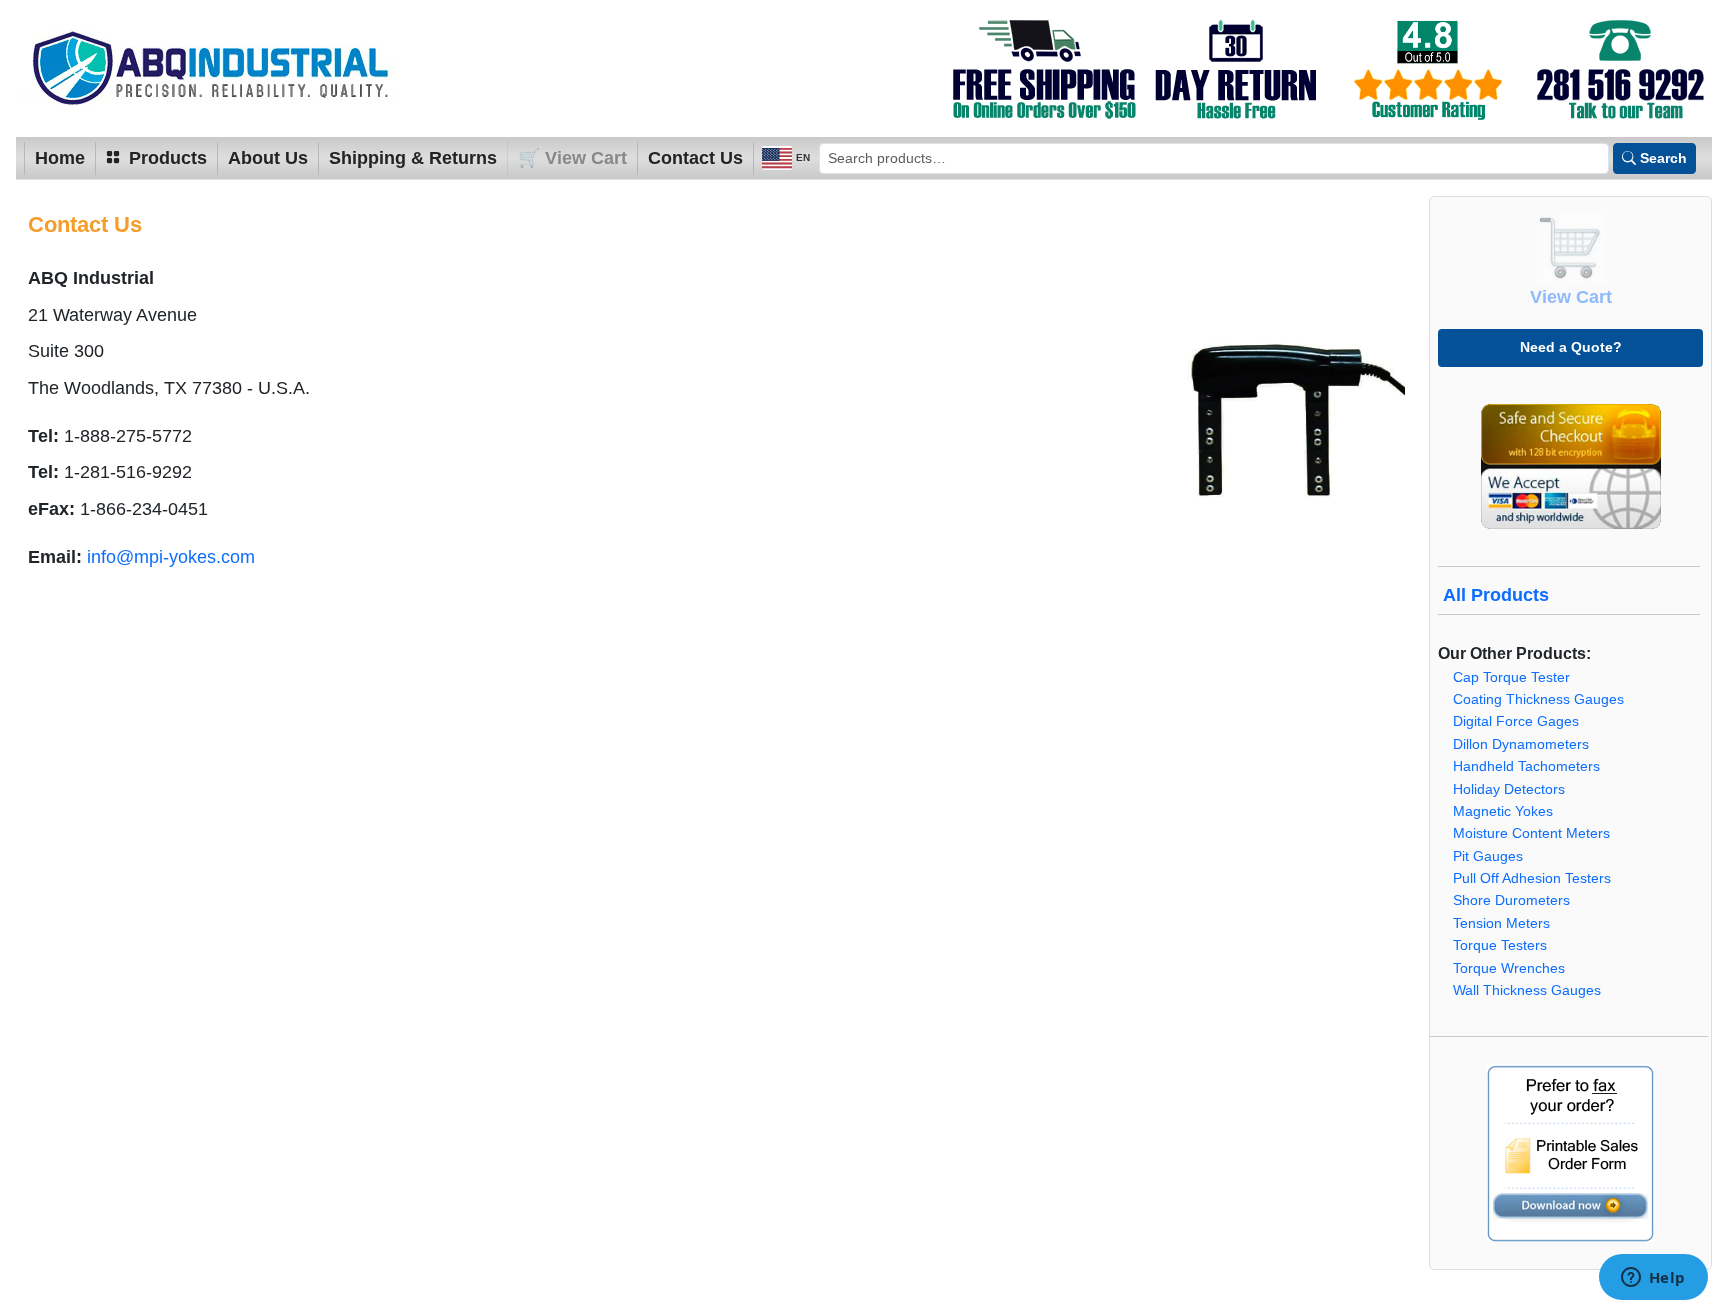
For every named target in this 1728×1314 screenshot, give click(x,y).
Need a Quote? (1571, 347)
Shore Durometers (1511, 900)
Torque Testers (1500, 945)
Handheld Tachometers (1526, 766)
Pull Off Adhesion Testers (1532, 878)
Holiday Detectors (1509, 789)
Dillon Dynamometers (1521, 744)
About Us (268, 158)
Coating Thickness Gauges (1538, 699)
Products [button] (165, 158)
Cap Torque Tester (1511, 677)
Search (1663, 158)
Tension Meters (1501, 923)
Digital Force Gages (1516, 721)
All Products (1496, 595)
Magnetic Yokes (1503, 811)
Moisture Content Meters (1531, 833)
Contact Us (695, 158)
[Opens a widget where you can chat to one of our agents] (1653, 1279)
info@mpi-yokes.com (171, 557)
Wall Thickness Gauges (1527, 990)
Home (60, 158)
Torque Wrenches (1509, 968)
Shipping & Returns (413, 158)
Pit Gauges (1488, 856)
